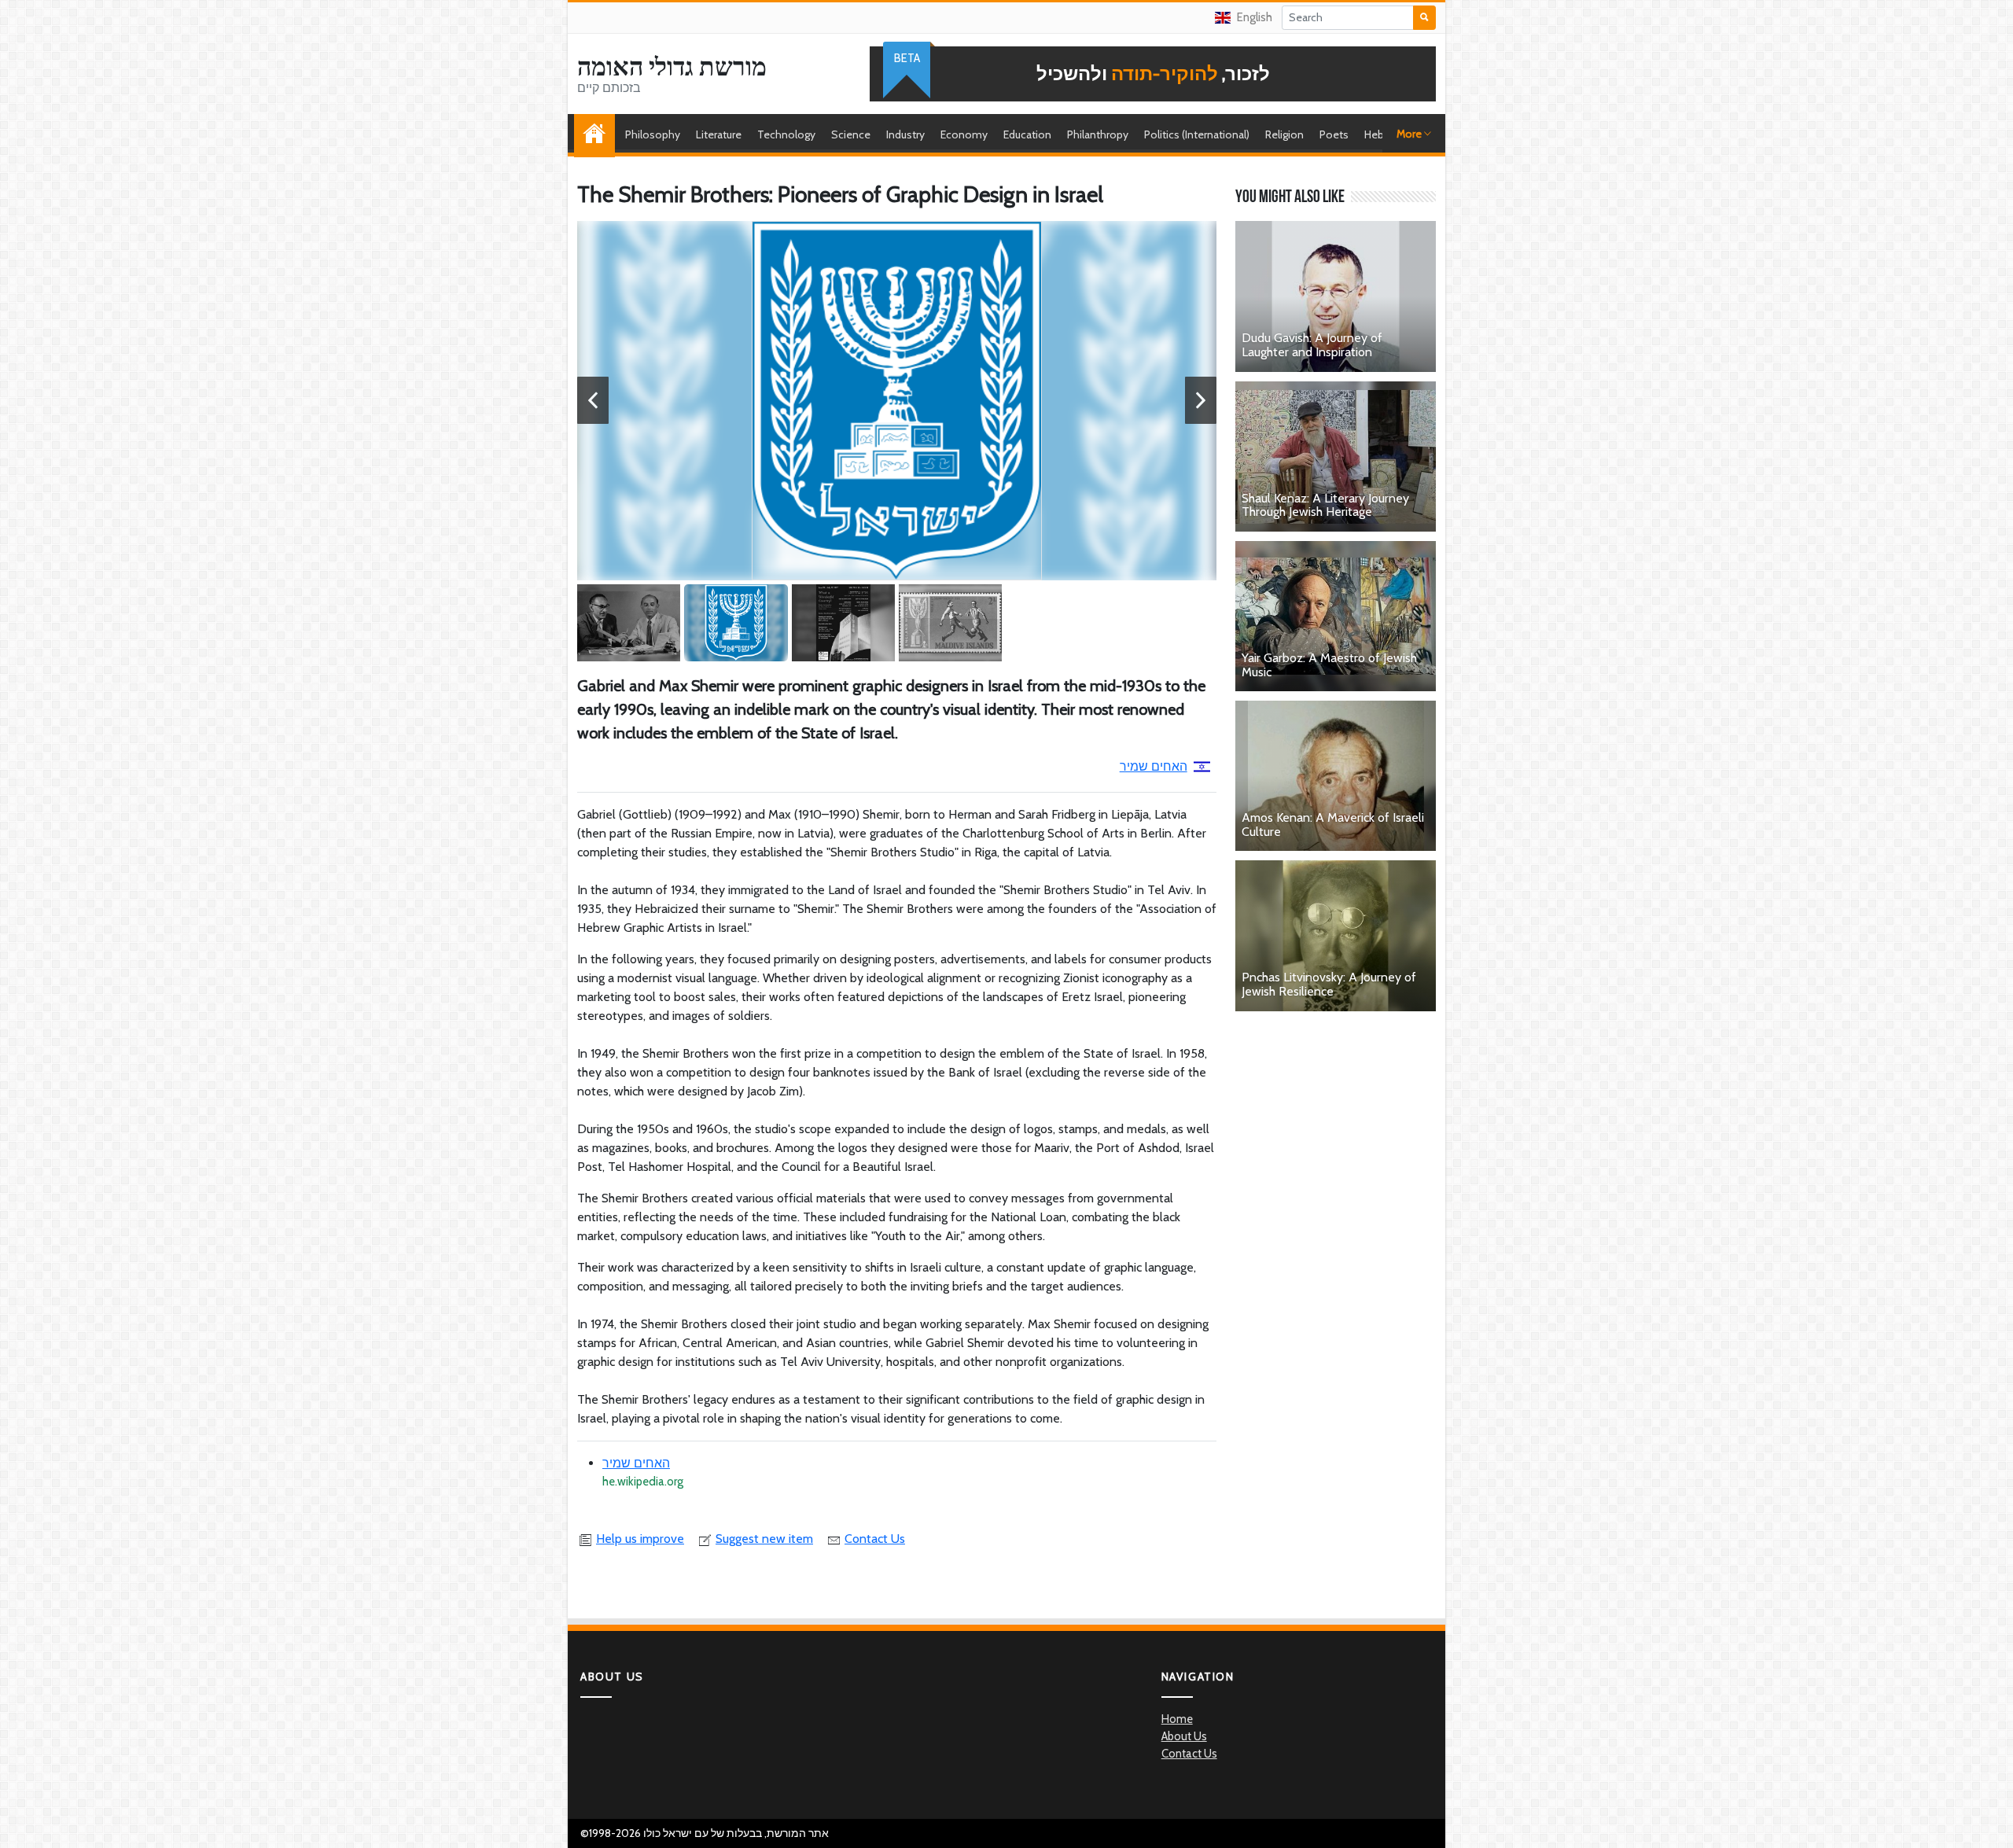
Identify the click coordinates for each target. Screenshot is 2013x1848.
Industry (905, 134)
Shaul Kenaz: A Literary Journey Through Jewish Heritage (1325, 505)
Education (1027, 134)
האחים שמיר (1154, 766)
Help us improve (640, 1539)
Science (851, 134)
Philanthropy (1098, 134)
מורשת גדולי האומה (672, 67)
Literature (719, 134)
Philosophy (653, 134)
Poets (1334, 134)
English (1255, 17)
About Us (1184, 1736)
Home (598, 134)
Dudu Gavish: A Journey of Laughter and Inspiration (1312, 345)
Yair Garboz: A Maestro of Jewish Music (1329, 665)
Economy (964, 134)
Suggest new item (764, 1539)
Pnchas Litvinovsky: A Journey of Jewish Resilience (1329, 984)
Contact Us (875, 1539)
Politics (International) (1197, 134)
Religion (1284, 134)
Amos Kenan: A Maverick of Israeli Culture (1333, 825)
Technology (786, 134)
